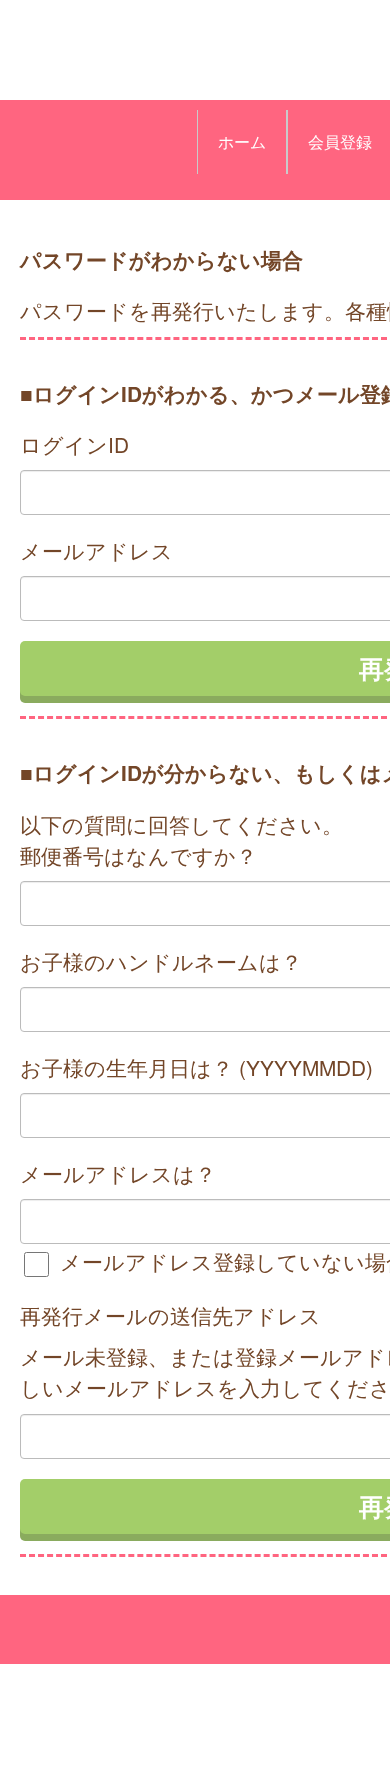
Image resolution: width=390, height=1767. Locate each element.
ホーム (242, 141)
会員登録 (340, 141)
